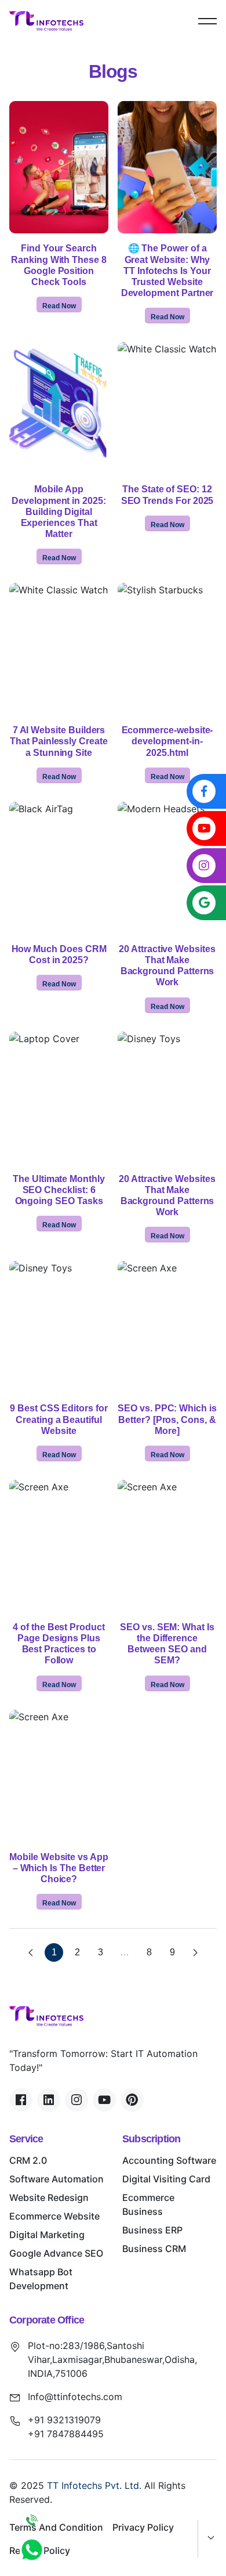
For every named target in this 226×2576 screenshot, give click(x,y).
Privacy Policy (143, 2527)
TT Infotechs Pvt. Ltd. (94, 2485)
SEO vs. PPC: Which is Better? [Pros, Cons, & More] (167, 1419)
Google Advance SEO (56, 2253)
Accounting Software (169, 2160)
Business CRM (154, 2249)
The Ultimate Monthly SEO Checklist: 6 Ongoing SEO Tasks (59, 1190)
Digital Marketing (47, 2235)
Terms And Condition (56, 2527)
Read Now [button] (59, 306)
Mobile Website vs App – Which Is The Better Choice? (59, 1868)
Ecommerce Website (54, 2216)
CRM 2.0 (28, 2160)
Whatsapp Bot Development (41, 2279)
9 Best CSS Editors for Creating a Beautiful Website (59, 1419)
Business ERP (152, 2230)
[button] (207, 21)
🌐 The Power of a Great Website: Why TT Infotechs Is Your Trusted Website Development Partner (167, 271)
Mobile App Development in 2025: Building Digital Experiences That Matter (59, 511)
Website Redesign (49, 2197)
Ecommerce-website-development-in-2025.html (167, 741)
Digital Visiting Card (166, 2179)
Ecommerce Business (148, 2204)
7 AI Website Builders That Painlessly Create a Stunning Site (59, 741)
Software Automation (57, 2179)
